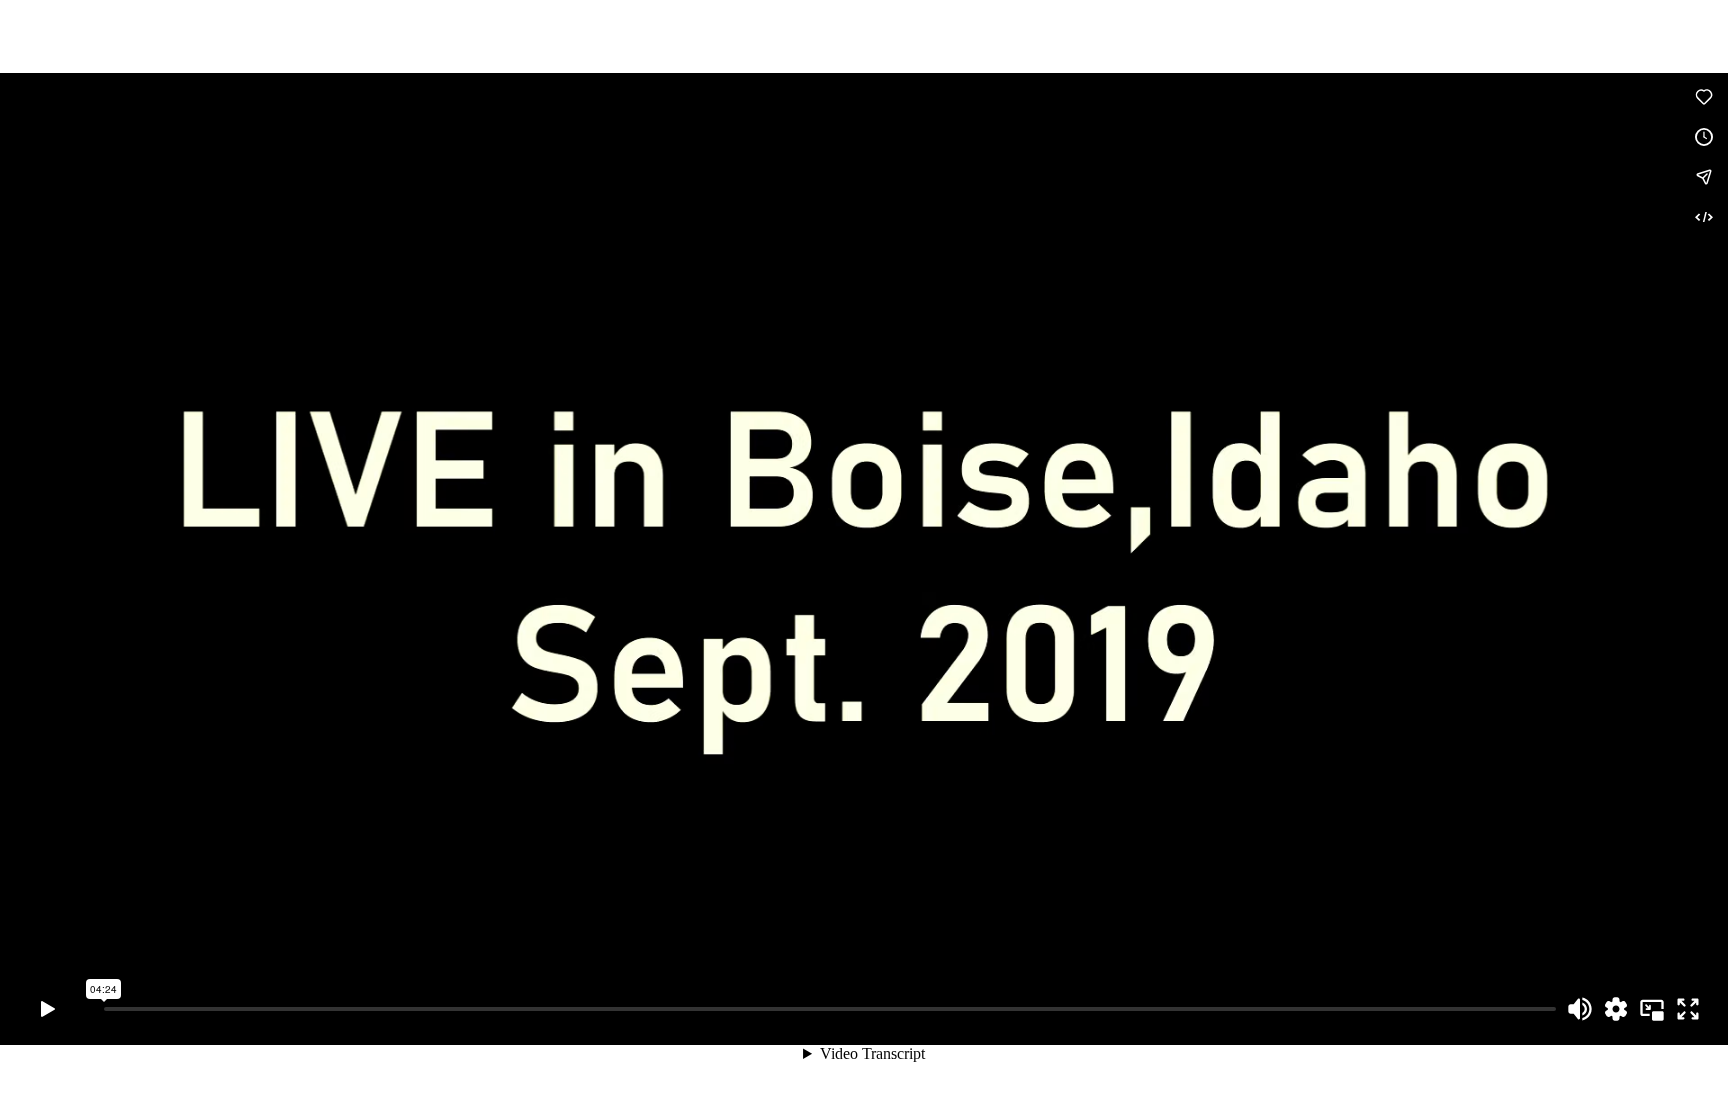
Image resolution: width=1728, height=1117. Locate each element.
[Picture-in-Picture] (1652, 1009)
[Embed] (1704, 217)
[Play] (48, 1009)
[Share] (1704, 177)
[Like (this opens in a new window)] (1704, 97)
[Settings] (1616, 1009)
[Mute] (1580, 1009)
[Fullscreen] (1688, 1009)
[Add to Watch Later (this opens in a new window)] (1704, 137)
